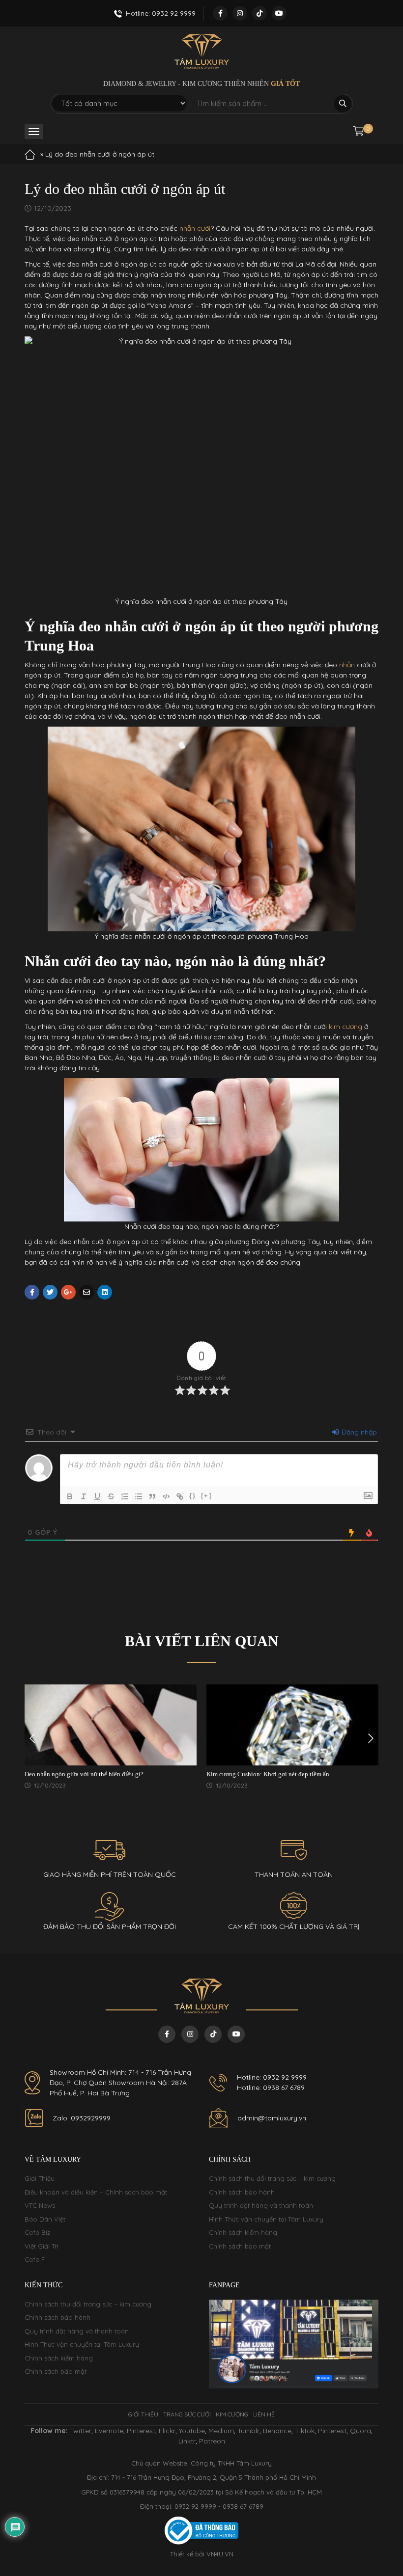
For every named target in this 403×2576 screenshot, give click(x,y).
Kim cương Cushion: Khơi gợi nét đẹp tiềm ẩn (268, 1774)
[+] (206, 1496)
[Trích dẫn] (152, 1496)
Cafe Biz (37, 2232)
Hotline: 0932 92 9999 (272, 2077)
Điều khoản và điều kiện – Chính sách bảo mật (96, 2192)
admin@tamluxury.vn (272, 2118)
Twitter (81, 2431)
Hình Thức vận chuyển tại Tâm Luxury (266, 2219)
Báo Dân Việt (45, 2219)
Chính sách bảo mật (240, 2246)
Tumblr (248, 2431)
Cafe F (35, 2259)
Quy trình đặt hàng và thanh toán (261, 2205)
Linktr (187, 2441)
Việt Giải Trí (42, 2246)
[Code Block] (166, 1496)
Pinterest (141, 2431)
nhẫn (346, 665)
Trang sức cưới (187, 2414)
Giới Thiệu (40, 2178)
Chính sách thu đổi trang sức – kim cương (272, 2178)
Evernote (109, 2431)
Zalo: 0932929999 (82, 2118)
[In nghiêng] (84, 1496)
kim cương (345, 1027)
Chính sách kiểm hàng (243, 2232)
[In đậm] (70, 1496)
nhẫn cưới (195, 228)
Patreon (212, 2441)
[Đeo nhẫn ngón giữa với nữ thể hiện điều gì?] (111, 1725)
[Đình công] (111, 1496)
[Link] (180, 1496)
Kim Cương (232, 2414)
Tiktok (305, 2431)
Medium (221, 2431)
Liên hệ (264, 2414)
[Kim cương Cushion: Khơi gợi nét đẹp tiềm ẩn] (292, 1725)
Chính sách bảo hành (242, 2192)
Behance (277, 2431)
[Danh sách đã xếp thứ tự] (125, 1496)
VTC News (40, 2205)
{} (193, 1496)
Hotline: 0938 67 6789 (271, 2088)
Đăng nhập (358, 1432)
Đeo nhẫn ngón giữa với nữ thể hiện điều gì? (84, 1774)
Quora (360, 2431)
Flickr (167, 2431)
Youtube (192, 2431)
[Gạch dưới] (97, 1496)
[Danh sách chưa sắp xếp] (139, 1496)
